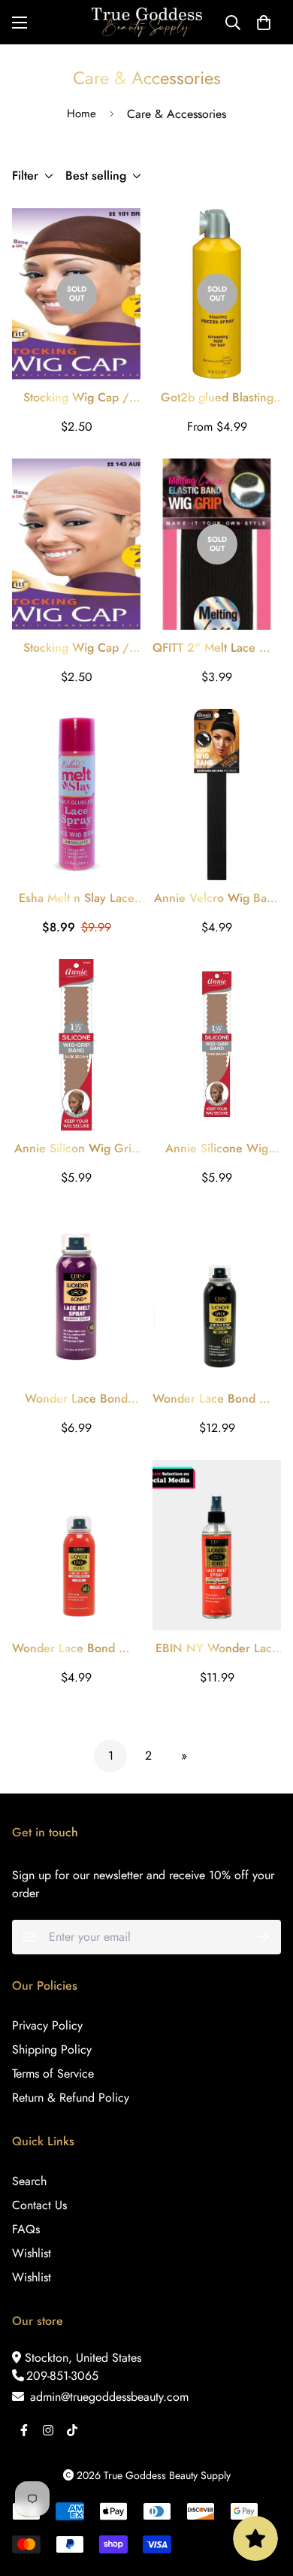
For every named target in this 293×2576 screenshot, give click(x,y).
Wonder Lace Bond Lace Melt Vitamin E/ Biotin (76, 1399)
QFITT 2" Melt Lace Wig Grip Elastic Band (217, 648)
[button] (264, 23)
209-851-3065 (62, 2376)
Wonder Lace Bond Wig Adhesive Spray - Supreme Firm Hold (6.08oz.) (217, 1399)
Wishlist (32, 2253)
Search (29, 2181)
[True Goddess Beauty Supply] (147, 22)
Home (82, 114)
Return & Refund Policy (71, 2098)
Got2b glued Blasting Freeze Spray (217, 398)
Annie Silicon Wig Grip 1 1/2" (76, 1149)
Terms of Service (53, 2074)
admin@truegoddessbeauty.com (107, 2397)
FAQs (26, 2229)
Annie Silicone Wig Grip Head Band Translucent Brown (217, 1149)
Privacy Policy (47, 2025)
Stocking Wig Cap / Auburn (76, 648)
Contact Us (39, 2205)
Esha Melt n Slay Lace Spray (77, 898)
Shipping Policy (52, 2049)
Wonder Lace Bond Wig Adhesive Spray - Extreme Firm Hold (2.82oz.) (76, 1648)
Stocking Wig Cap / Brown (76, 398)
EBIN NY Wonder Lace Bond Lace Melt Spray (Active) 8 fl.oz (217, 1648)
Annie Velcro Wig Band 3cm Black (217, 898)
